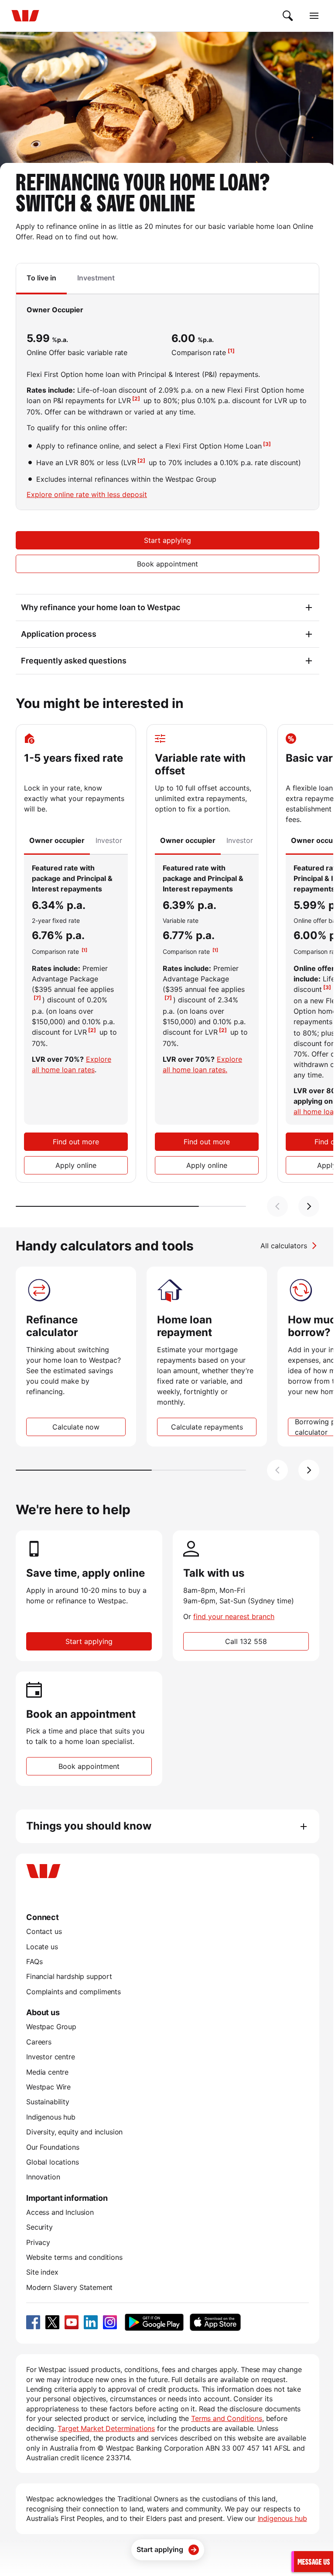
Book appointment (167, 564)
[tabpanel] (167, 402)
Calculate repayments (207, 1427)
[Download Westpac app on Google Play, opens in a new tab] (154, 2322)
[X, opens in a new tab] (52, 2322)
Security (39, 2227)
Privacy (38, 2242)
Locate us (42, 1947)
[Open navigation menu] (314, 16)
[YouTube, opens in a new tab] (72, 2322)
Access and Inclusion (60, 2212)
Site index (42, 2272)
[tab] (41, 279)
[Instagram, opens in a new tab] (110, 2322)
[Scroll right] (309, 1206)
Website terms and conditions (74, 2257)
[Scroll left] (277, 1206)
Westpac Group (51, 2027)
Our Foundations (53, 2147)
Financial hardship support (69, 1976)
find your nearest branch (234, 1616)
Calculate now (76, 1427)
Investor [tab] (109, 840)
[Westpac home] (25, 16)
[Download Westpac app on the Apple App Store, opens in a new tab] (215, 2322)
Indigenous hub (51, 2117)
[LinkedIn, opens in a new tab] (91, 2322)
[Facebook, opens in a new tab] (33, 2322)
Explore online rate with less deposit (87, 494)
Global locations (53, 2162)
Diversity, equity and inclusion (74, 2132)
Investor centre (51, 2057)
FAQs (34, 1961)
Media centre (47, 2072)
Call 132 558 (246, 1641)
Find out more (76, 1142)
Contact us (44, 1931)
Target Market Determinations (106, 2428)
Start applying (167, 540)
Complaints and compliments (73, 1992)
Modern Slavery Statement (69, 2287)
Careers (39, 2042)
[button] (312, 2561)
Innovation (43, 2177)
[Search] (288, 16)
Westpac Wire (48, 2087)
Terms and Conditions (227, 2418)
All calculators (284, 1246)
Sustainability (48, 2102)
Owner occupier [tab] (57, 840)
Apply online (76, 1165)
